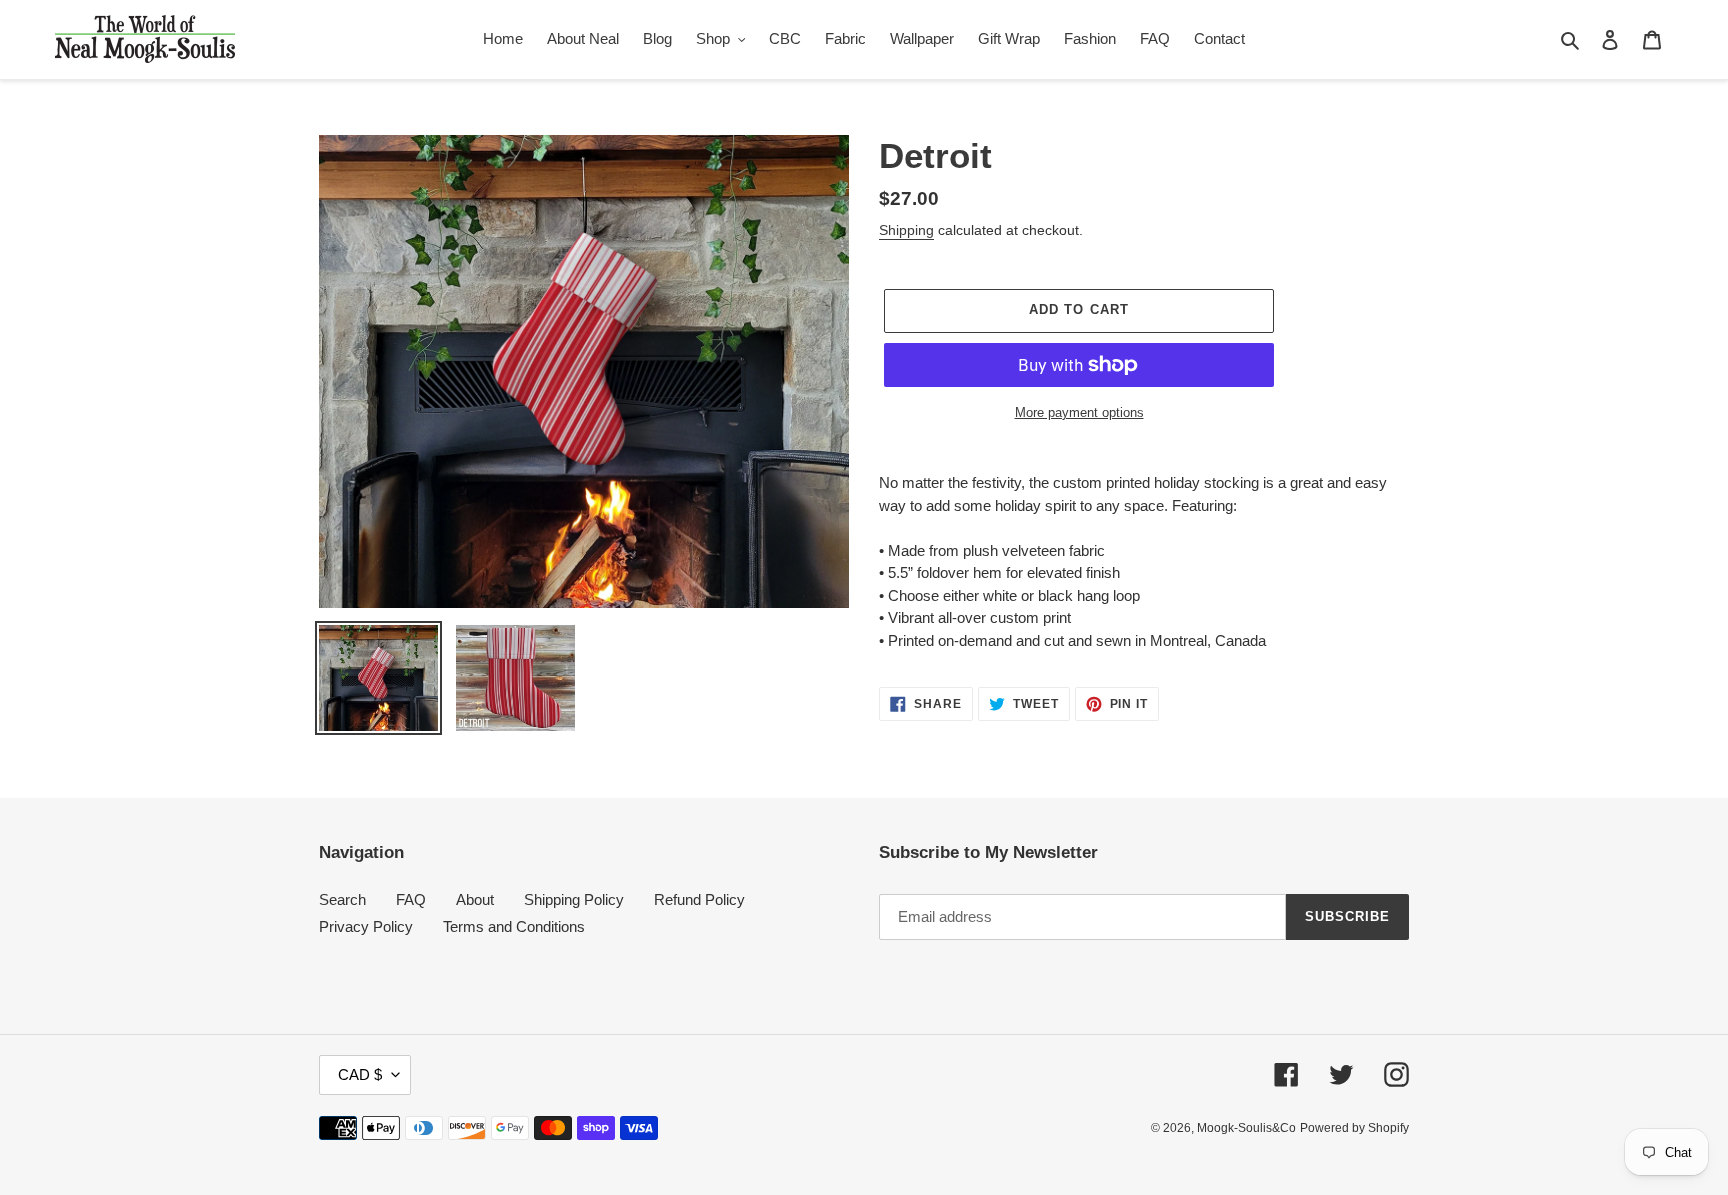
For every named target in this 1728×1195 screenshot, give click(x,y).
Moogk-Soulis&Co (1246, 1128)
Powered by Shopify (1354, 1128)
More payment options (1079, 412)
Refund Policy (699, 899)
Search (342, 899)
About (475, 899)
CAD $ (360, 1074)
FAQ (411, 899)
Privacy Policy (366, 926)
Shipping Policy (574, 899)
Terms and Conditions (514, 926)
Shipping (906, 230)
